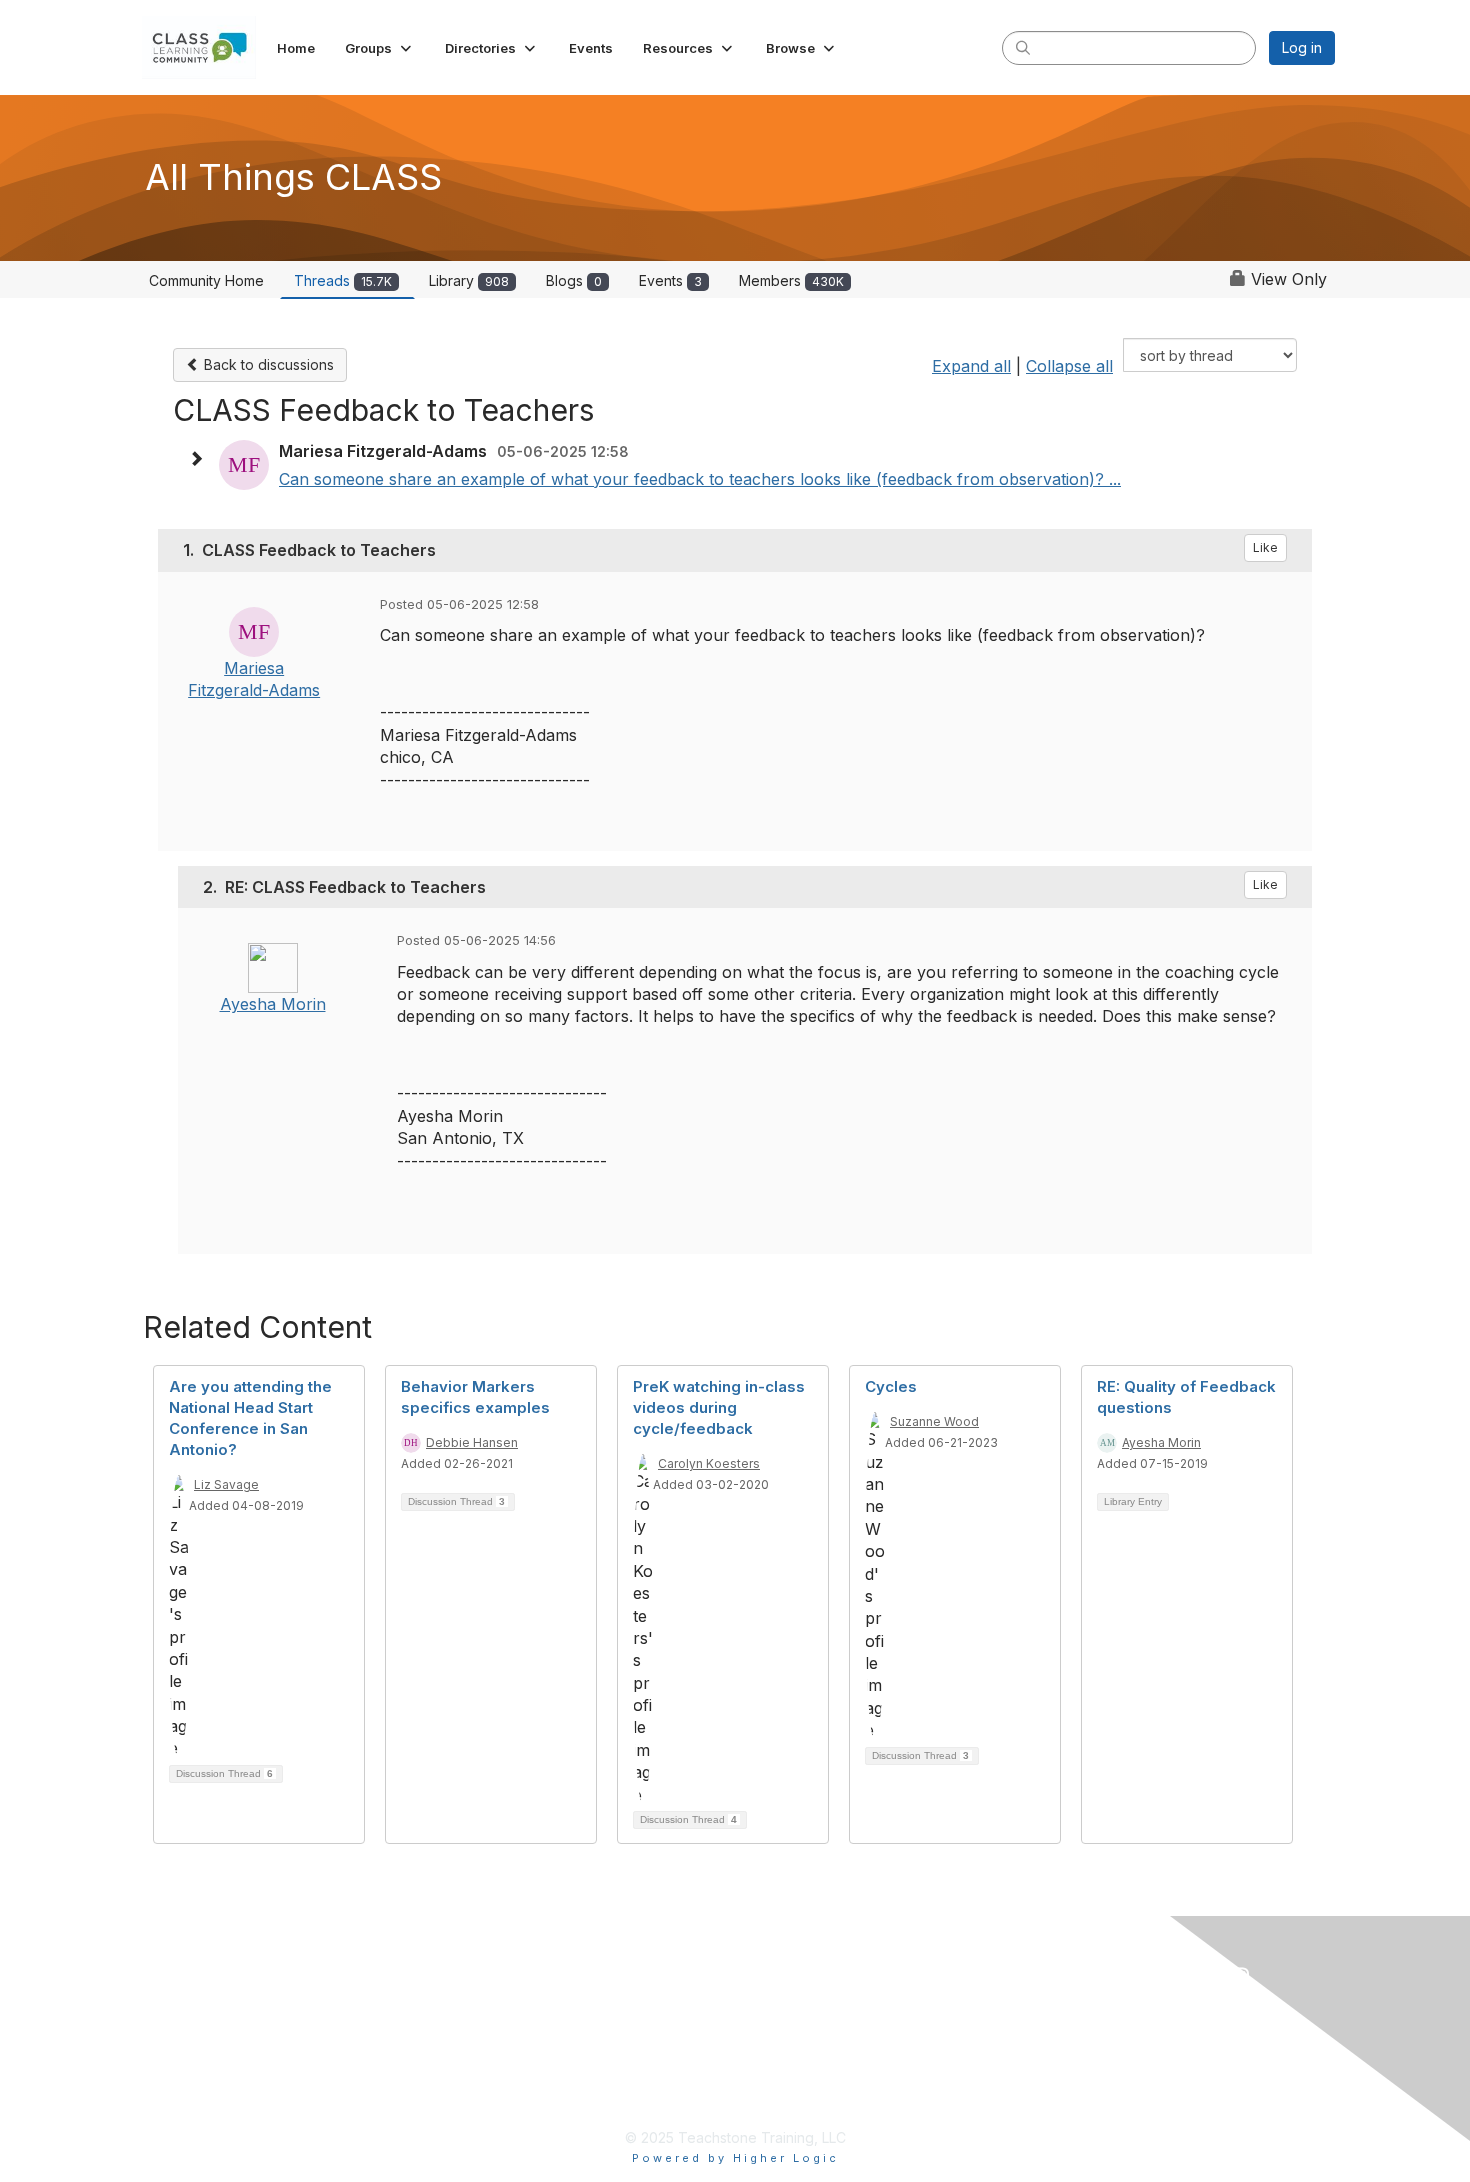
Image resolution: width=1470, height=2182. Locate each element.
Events (670, 280)
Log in (1302, 47)
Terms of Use (603, 2015)
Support (582, 2080)
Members (791, 280)
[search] (1023, 47)
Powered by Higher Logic (735, 2158)
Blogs (574, 280)
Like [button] (1265, 547)
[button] (380, 48)
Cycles (891, 1386)
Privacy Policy (605, 1983)
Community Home (206, 280)
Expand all (971, 366)
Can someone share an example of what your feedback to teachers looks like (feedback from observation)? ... (700, 479)
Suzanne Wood (934, 1421)
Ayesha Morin (273, 1004)
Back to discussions (267, 364)
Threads (343, 280)
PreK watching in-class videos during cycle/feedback (719, 1407)
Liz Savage (226, 1484)
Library (469, 280)
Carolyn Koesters (709, 1463)
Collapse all (1069, 366)
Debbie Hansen (472, 1442)
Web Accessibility (616, 2048)
